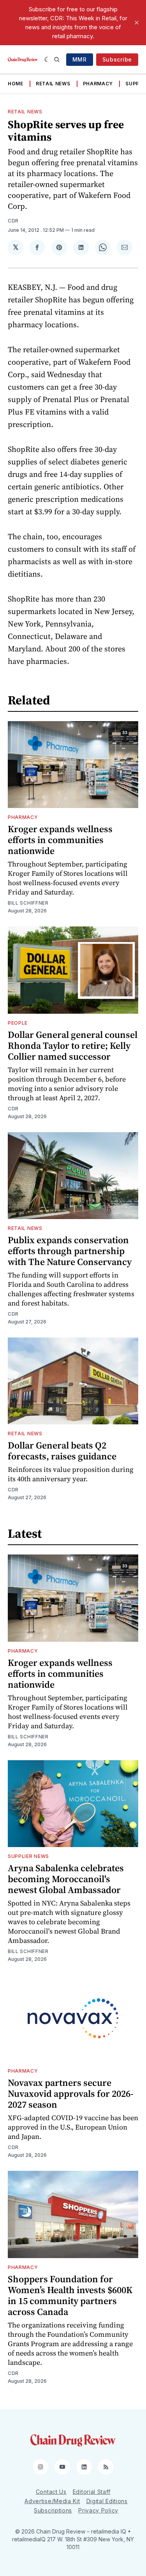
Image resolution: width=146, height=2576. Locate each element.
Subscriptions (53, 2510)
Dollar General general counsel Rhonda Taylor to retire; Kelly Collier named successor (73, 1045)
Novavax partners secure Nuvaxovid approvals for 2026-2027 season (71, 2093)
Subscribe (117, 59)
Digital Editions (107, 2501)
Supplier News (28, 1856)
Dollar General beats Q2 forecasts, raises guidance (62, 1451)
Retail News (53, 84)
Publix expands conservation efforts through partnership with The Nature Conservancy (70, 1251)
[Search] (57, 60)
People (18, 1023)
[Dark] (47, 60)
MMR (80, 59)
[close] (137, 23)
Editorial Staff (92, 2492)
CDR (13, 221)
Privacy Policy (98, 2510)
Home (16, 84)
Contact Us (51, 2492)
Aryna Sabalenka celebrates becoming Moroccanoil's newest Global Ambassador (66, 1879)
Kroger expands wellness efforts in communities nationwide (60, 840)
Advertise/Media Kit (52, 2501)
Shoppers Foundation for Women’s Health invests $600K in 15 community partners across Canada (70, 2295)
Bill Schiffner (28, 903)
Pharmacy (98, 84)
